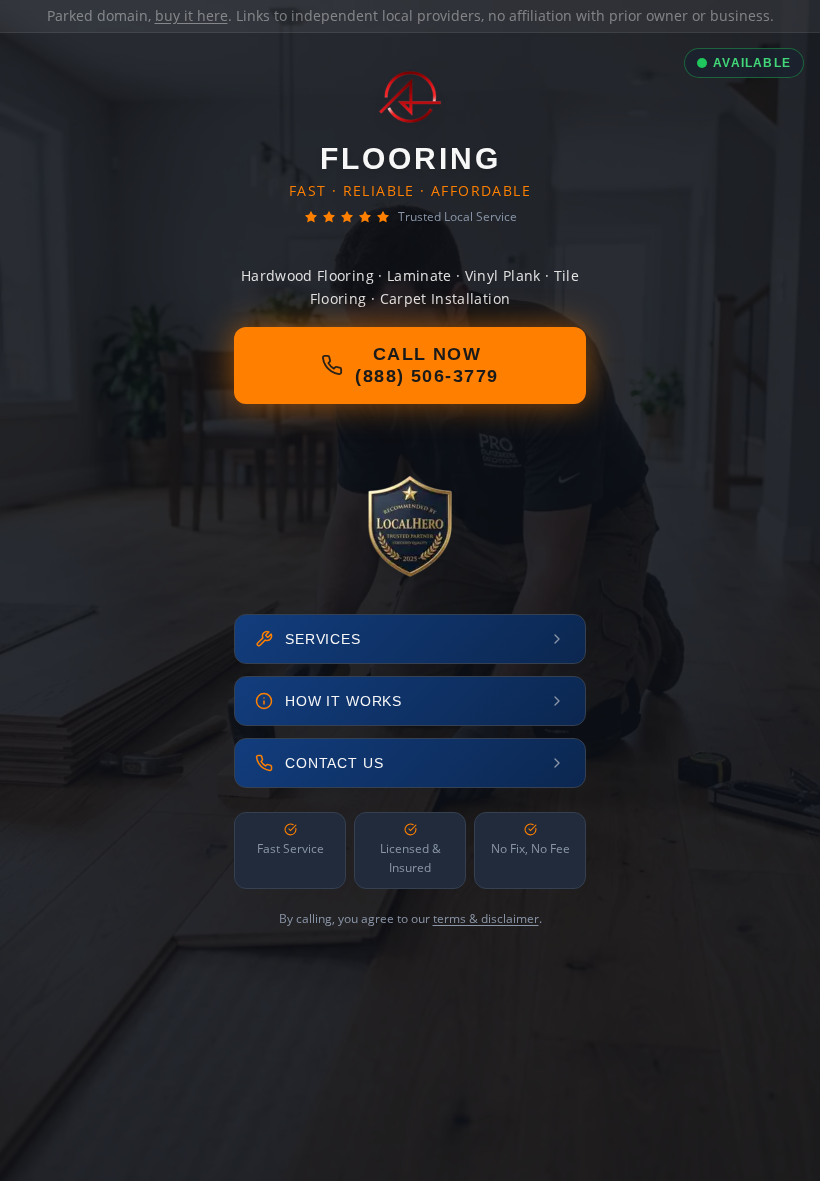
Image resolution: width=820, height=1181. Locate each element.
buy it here (191, 15)
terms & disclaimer (486, 918)
